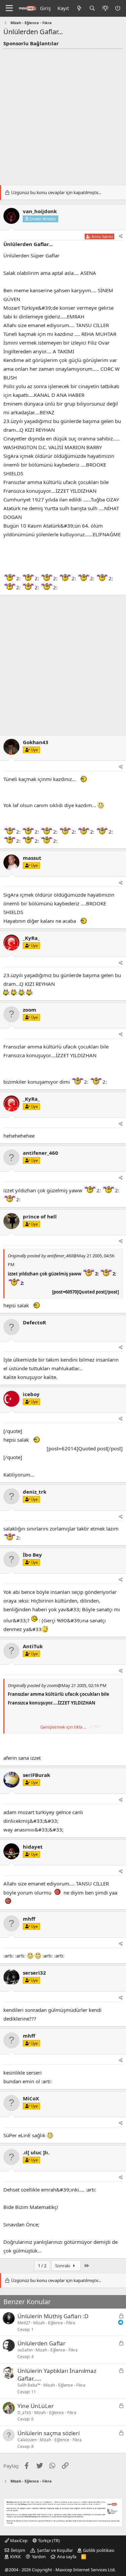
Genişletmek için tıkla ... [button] (63, 1727)
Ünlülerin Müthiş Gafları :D (53, 2316)
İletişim (18, 2550)
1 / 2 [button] (42, 2266)
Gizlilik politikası (99, 2550)
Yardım (39, 2557)
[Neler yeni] (79, 8)
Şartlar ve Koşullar (55, 2550)
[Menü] (9, 8)
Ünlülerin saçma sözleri (49, 2433)
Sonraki (63, 2266)
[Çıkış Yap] (118, 8)
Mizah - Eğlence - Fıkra (54, 2323)
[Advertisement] (63, 115)
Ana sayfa (67, 2557)
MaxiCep (18, 2540)
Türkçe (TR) (48, 2540)
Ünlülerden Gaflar (41, 2343)
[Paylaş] (121, 236)
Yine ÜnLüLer (36, 2406)
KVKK (15, 2557)
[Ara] (92, 8)
